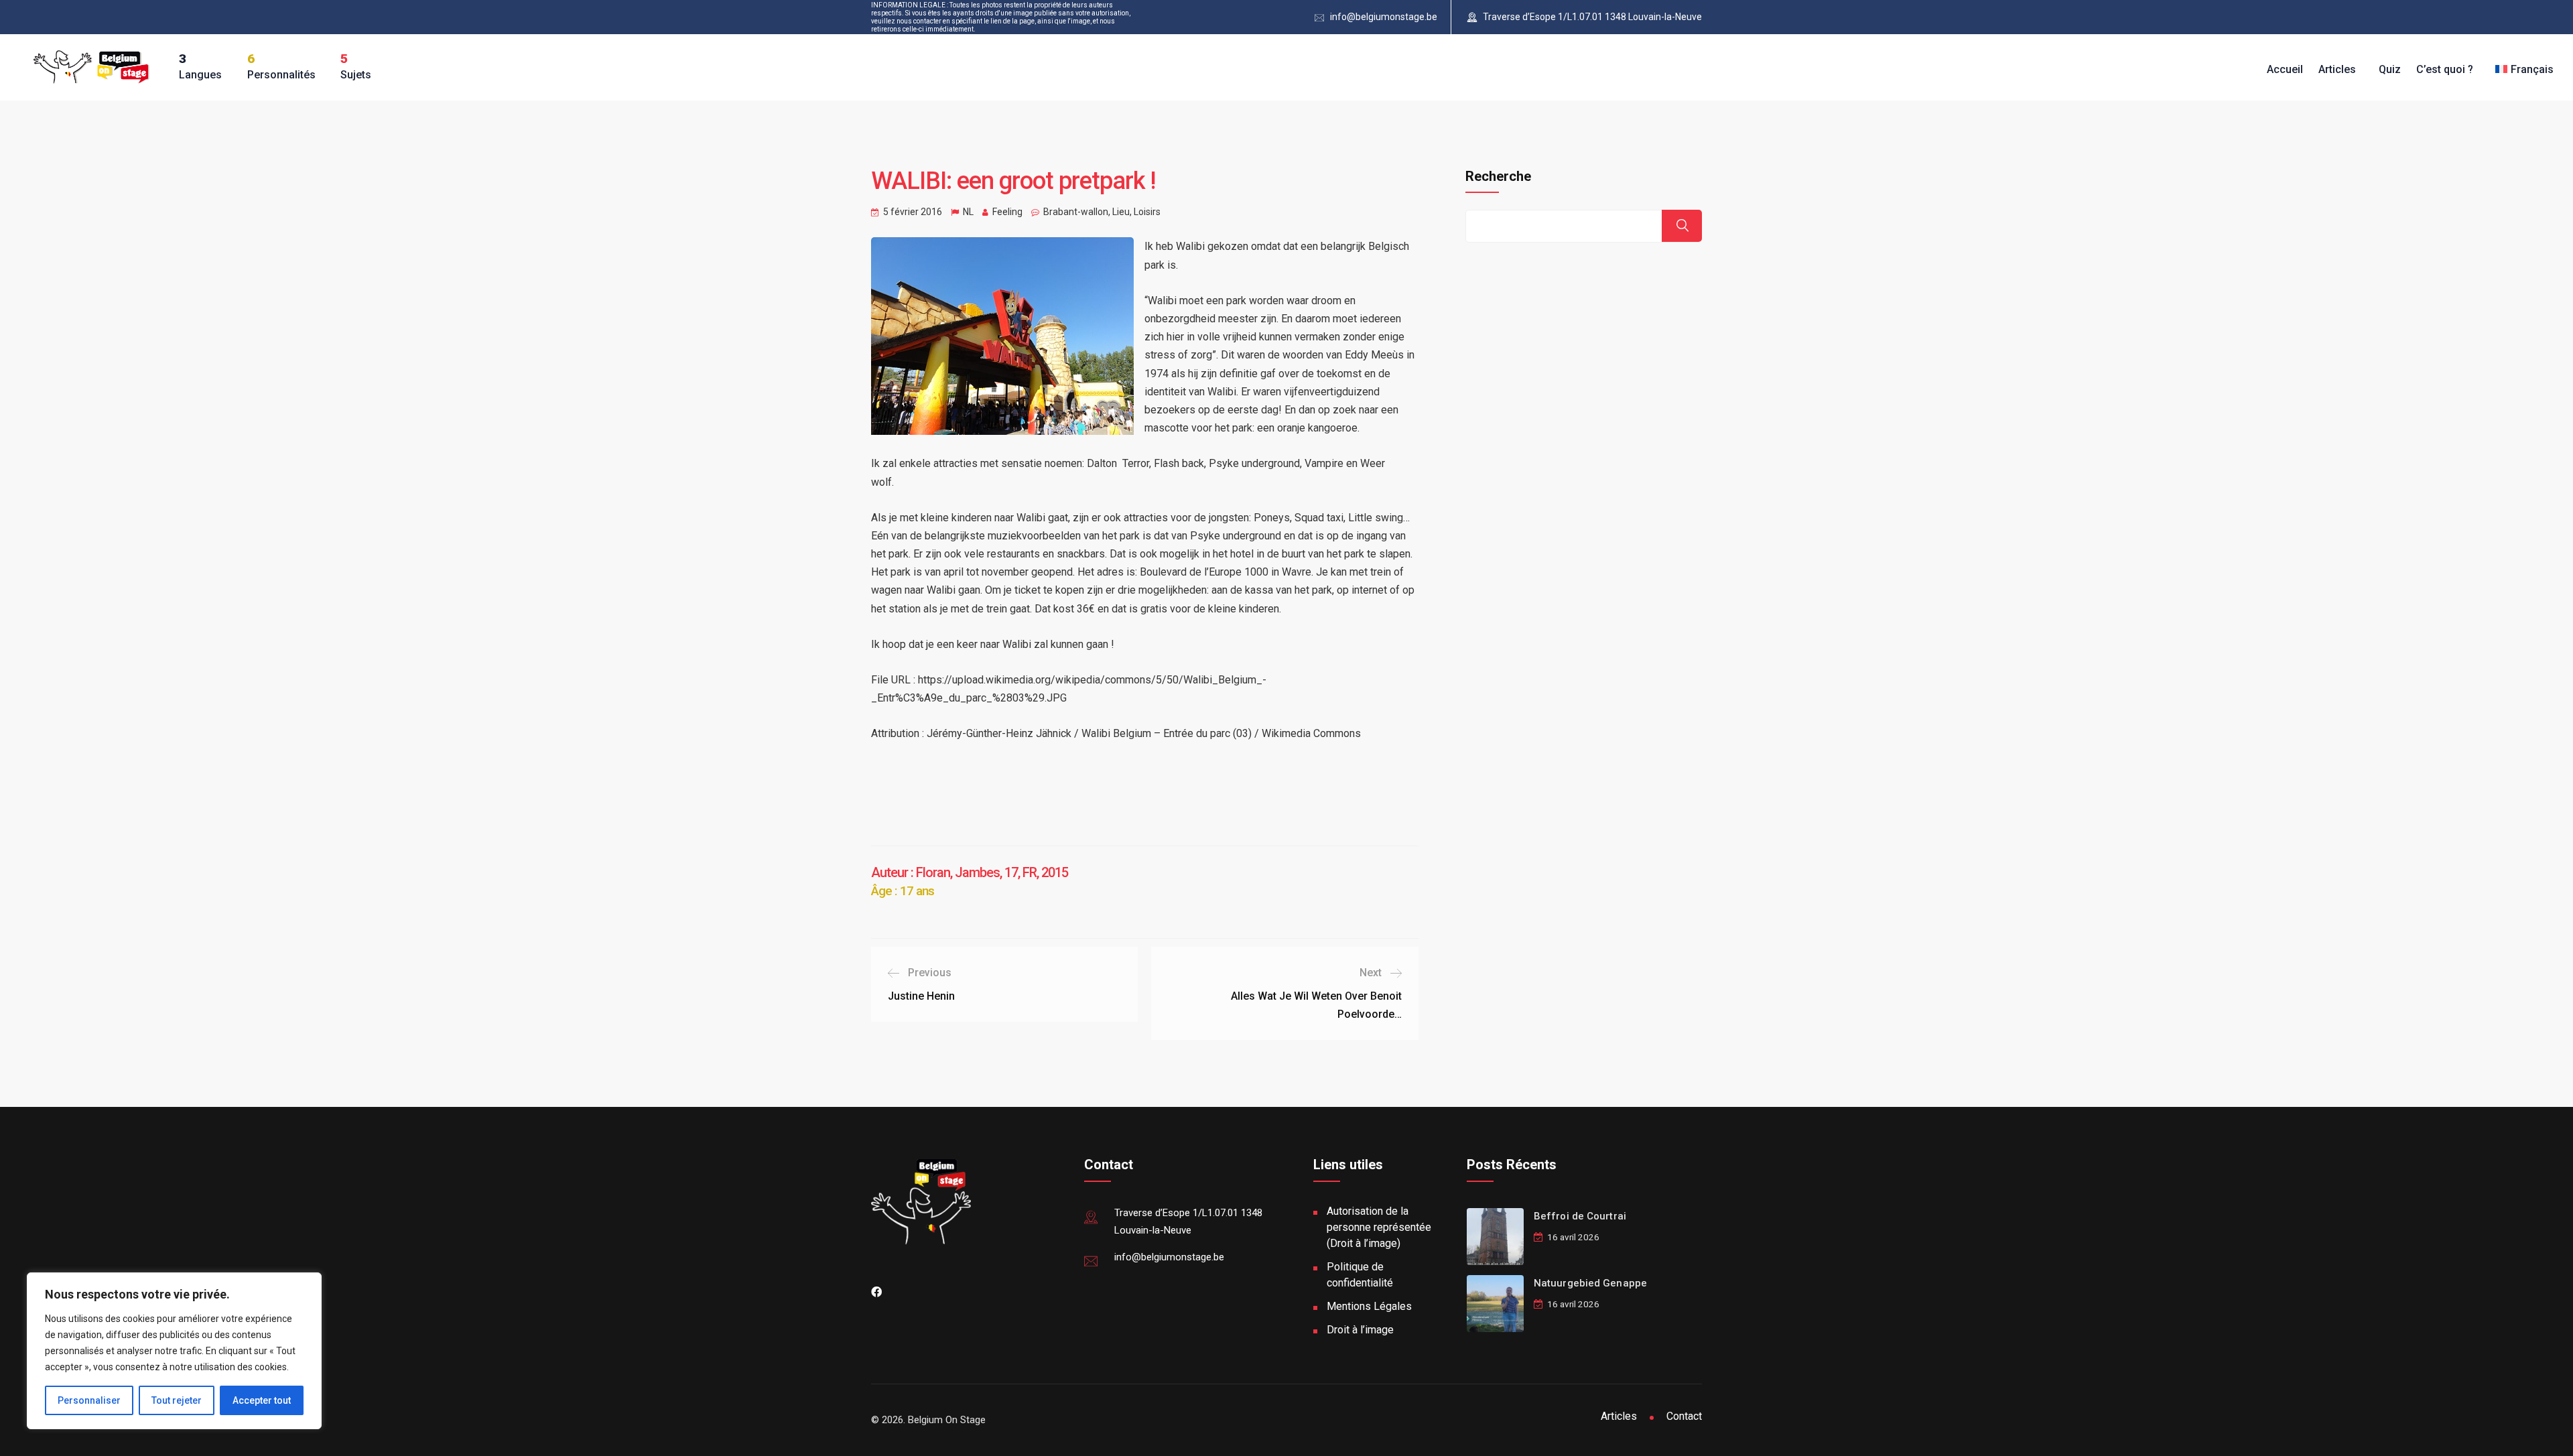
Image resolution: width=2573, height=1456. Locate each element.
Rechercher (1682, 226)
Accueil (2285, 69)
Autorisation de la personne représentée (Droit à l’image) (1379, 1227)
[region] (174, 1351)
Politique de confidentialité (1360, 1275)
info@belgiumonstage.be (1384, 17)
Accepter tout (262, 1400)
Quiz (2390, 69)
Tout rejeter (177, 1400)
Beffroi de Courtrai (1580, 1216)
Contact (1684, 1416)
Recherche (1498, 176)
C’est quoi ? (2445, 69)
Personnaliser (89, 1400)
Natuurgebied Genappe (1590, 1283)
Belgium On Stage (947, 1420)
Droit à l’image (1360, 1330)
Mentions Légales (1369, 1306)
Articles (2337, 69)
